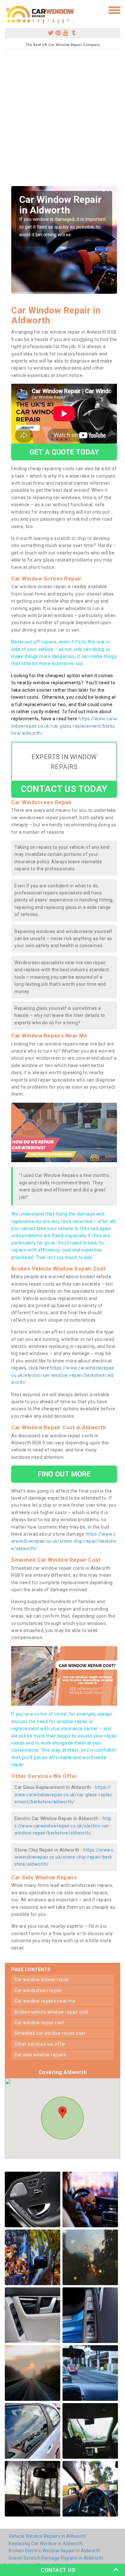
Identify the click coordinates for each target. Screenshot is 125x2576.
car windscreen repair (38, 1990)
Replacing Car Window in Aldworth (46, 2544)
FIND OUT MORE (64, 1474)
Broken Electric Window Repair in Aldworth (55, 2551)
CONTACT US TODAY (64, 789)
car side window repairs (40, 2055)
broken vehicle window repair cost (51, 2012)
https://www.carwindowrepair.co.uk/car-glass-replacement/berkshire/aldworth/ (64, 726)
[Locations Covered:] (8, 10)
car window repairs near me (45, 2001)
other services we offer (40, 2044)
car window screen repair (42, 1979)
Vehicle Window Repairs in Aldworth (47, 2536)
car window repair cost (39, 2023)
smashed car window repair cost (50, 2033)
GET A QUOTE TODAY (64, 452)
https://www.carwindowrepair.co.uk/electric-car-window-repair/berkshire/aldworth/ (63, 1375)
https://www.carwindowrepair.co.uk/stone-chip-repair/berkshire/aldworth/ (64, 1541)
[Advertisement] (63, 120)
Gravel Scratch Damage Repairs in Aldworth (56, 2558)
